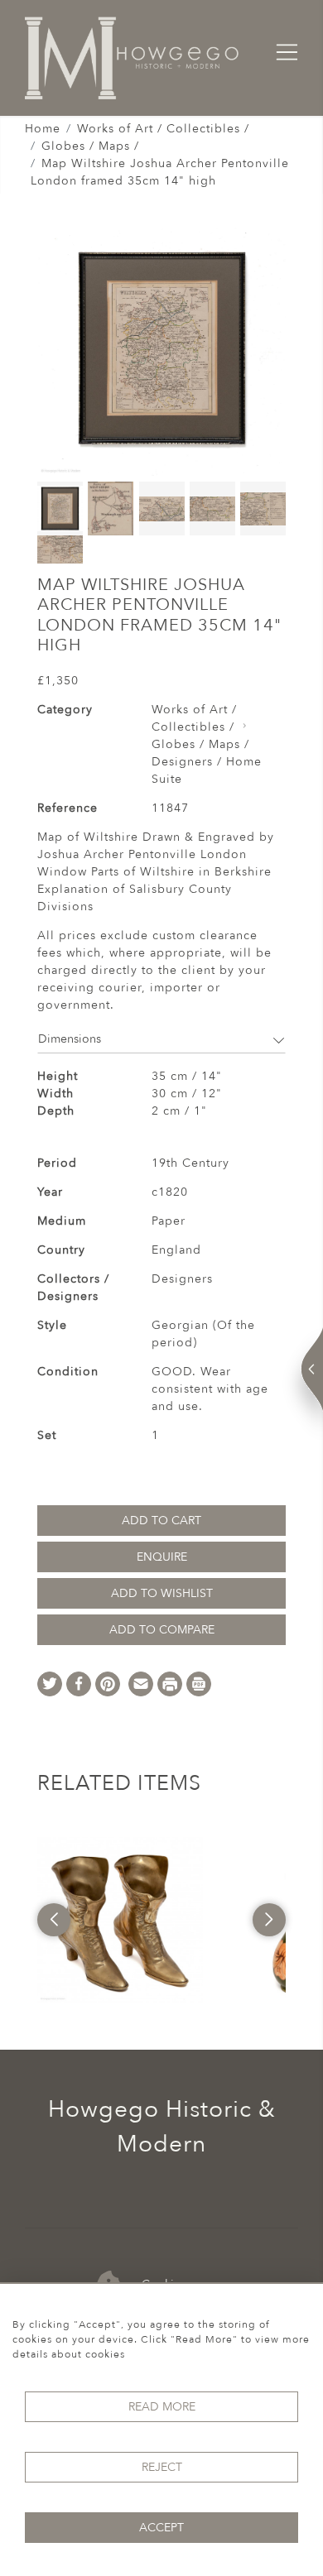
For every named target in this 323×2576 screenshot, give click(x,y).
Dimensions (70, 1039)
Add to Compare (162, 1630)
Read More (162, 2407)
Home (43, 129)
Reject (162, 2467)
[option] (120, 1920)
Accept (161, 2528)
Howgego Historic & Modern (162, 2127)
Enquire (162, 1557)
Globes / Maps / (90, 146)
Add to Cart (161, 1521)
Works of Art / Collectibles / (163, 129)
